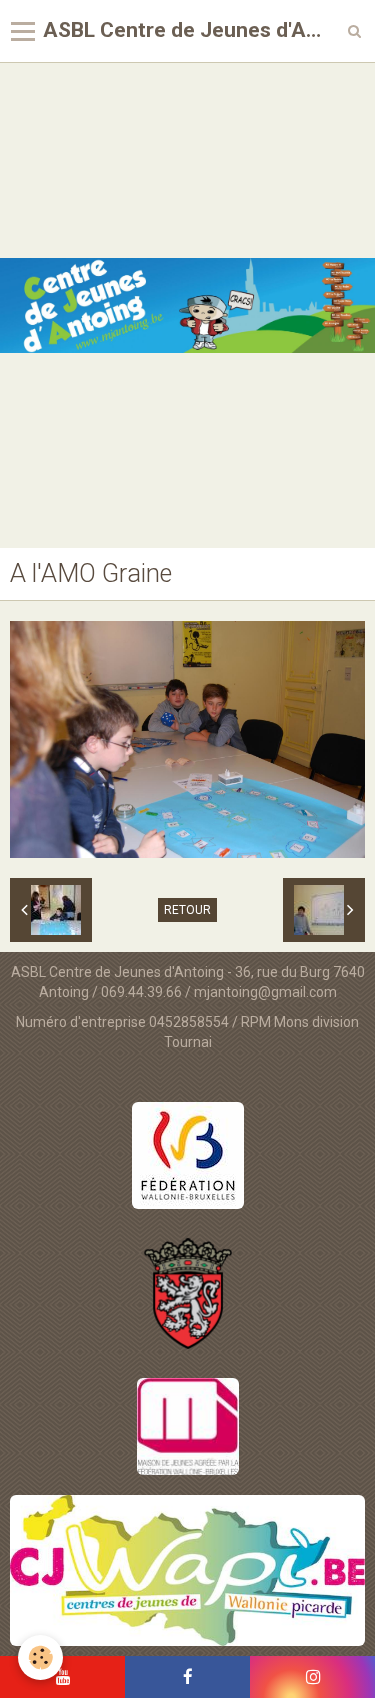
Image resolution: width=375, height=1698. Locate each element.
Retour (187, 910)
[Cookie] (40, 1657)
